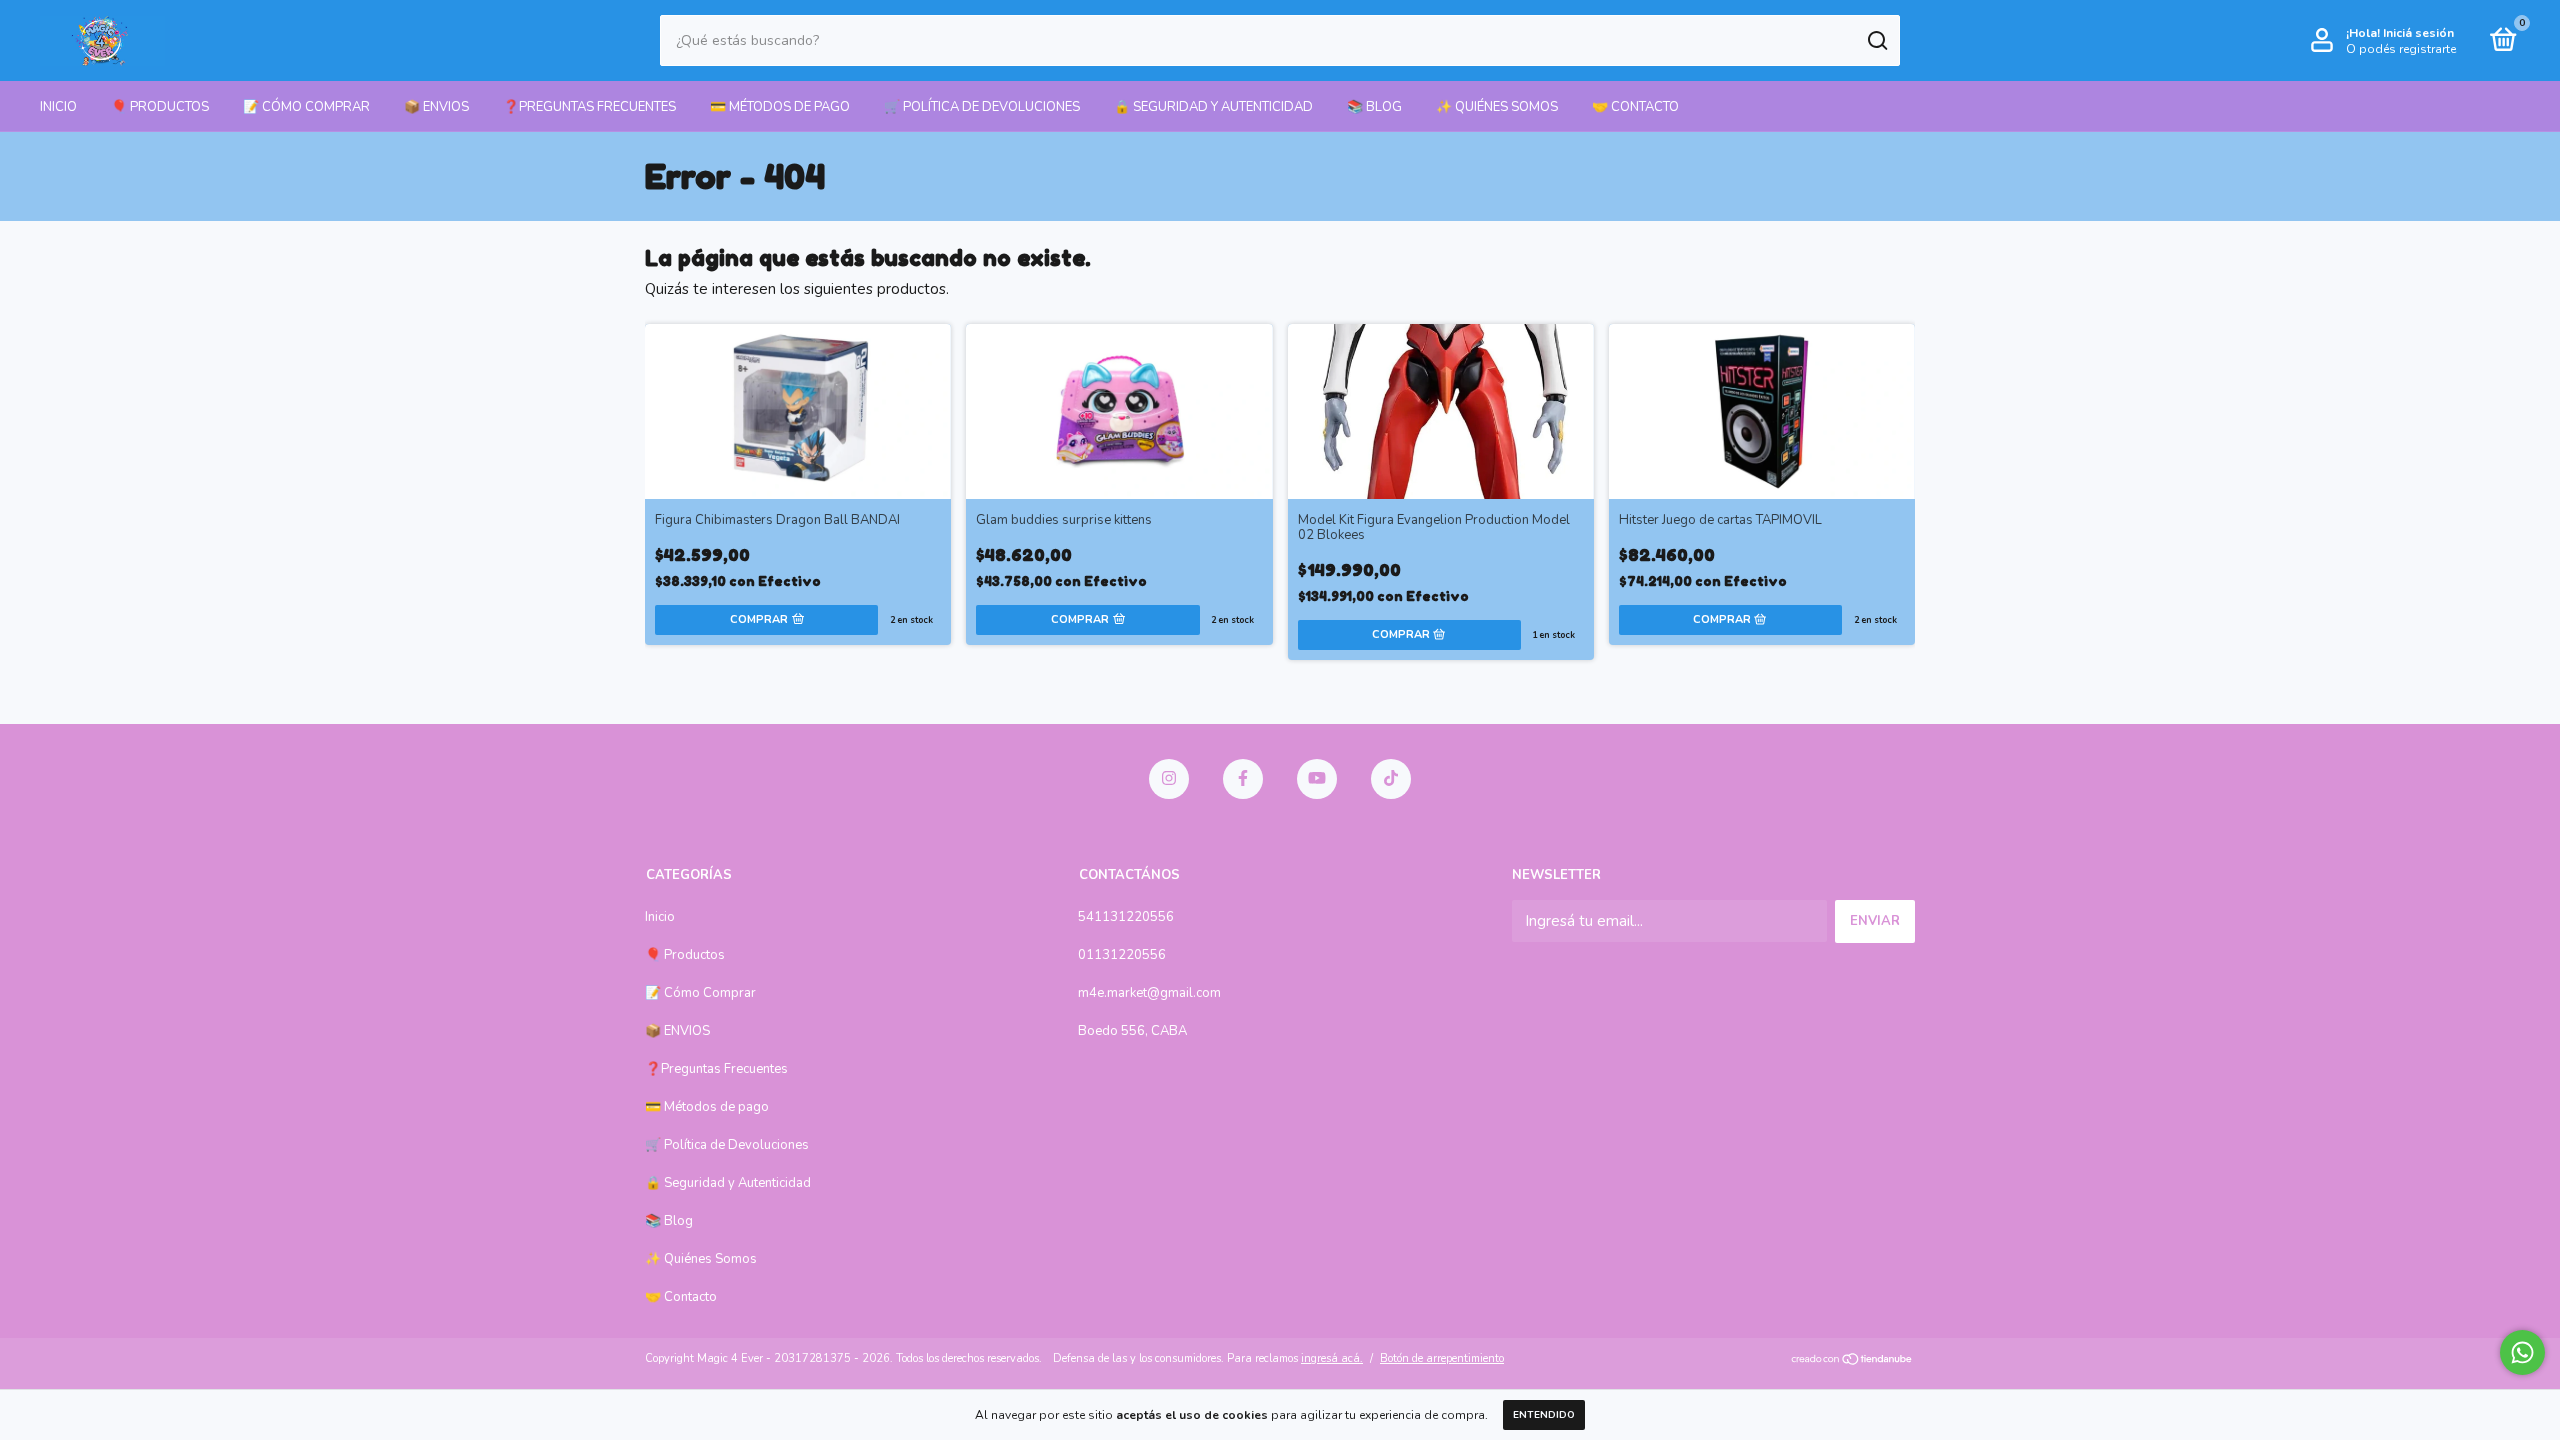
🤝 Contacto (1635, 107)
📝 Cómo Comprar (306, 107)
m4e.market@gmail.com (1149, 993)
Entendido (1544, 1415)
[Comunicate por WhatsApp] (2522, 1352)
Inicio (58, 107)
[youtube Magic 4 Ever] (1317, 779)
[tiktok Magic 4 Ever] (1391, 779)
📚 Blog (1374, 107)
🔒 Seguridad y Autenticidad (1213, 107)
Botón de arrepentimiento (1442, 1358)
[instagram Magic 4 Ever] (1169, 779)
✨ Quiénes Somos (1497, 107)
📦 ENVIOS (436, 107)
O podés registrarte (2401, 49)
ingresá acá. (1332, 1358)
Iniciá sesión (2418, 33)
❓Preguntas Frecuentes (589, 107)
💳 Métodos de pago (780, 107)
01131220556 (1122, 955)
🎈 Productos (160, 107)
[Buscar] (1876, 41)
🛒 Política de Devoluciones (982, 107)
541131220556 (1126, 917)
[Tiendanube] (1852, 1361)
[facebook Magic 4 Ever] (1243, 779)
